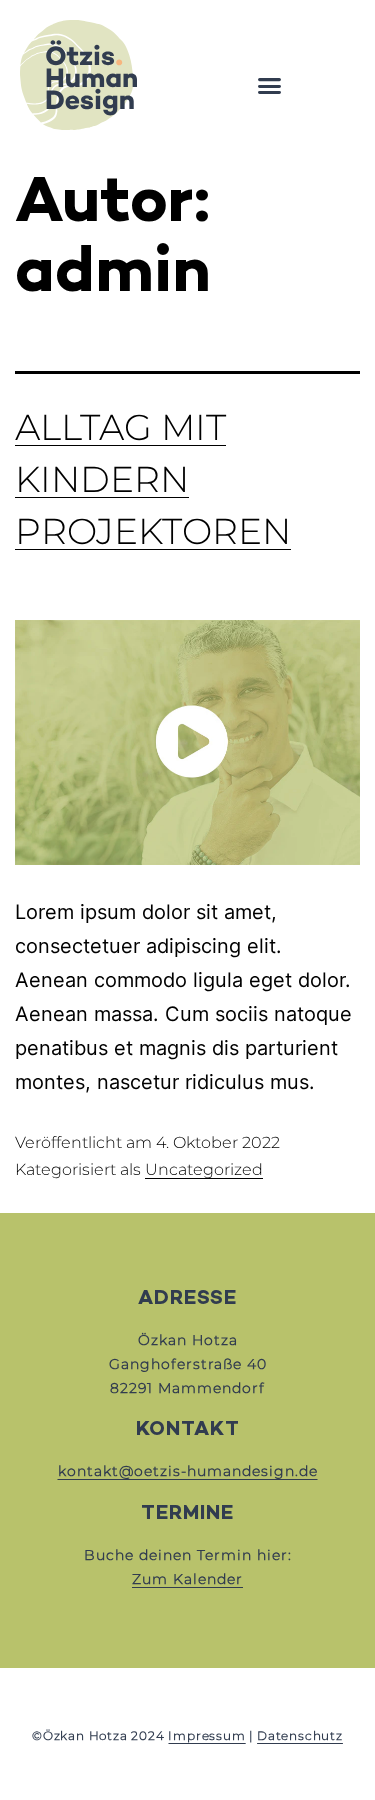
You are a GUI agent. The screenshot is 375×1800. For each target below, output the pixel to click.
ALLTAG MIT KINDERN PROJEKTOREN (153, 479)
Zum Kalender (187, 1579)
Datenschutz (300, 1735)
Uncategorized (204, 1169)
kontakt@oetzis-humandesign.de (188, 1471)
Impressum (206, 1735)
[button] (270, 86)
